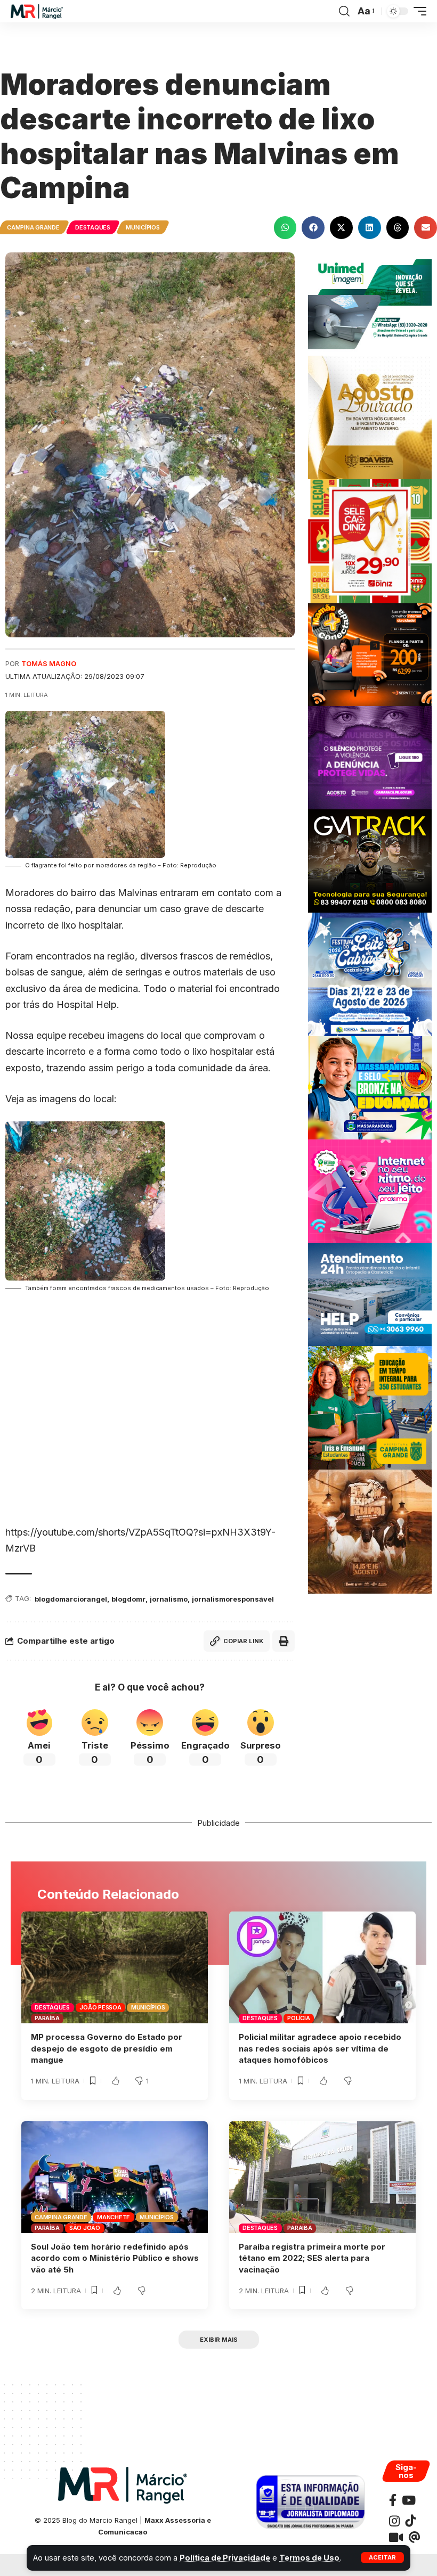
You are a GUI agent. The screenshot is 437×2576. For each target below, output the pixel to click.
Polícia (298, 2018)
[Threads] (414, 2537)
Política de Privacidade (225, 2558)
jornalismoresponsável (233, 1599)
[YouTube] (409, 2500)
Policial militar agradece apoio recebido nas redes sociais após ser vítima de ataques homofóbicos (320, 2049)
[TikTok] (410, 2521)
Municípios (143, 227)
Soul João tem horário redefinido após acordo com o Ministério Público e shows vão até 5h (115, 2258)
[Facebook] (393, 2500)
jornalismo (169, 1599)
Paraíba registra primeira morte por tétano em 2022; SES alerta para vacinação (312, 2258)
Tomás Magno (49, 664)
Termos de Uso (309, 2558)
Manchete (114, 2217)
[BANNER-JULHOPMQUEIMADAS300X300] (370, 1531)
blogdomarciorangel (71, 1599)
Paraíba (47, 2018)
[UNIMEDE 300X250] (370, 303)
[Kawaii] (396, 2537)
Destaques (93, 227)
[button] (382, 2558)
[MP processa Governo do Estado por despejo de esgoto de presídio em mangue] (115, 1967)
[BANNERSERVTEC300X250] (370, 654)
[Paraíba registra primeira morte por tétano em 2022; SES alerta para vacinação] (322, 2177)
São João (85, 2228)
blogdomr (128, 1599)
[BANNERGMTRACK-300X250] (370, 860)
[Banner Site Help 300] (370, 1294)
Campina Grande (33, 227)
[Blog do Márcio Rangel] (37, 11)
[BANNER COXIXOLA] (370, 974)
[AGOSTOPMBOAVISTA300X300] (370, 417)
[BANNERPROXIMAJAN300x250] (370, 1190)
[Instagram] (394, 2521)
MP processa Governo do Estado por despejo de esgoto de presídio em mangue (107, 2049)
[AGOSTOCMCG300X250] (370, 757)
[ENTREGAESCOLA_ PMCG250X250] (370, 1407)
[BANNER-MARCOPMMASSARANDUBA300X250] (370, 1087)
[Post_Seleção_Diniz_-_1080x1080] (370, 540)
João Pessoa (100, 2007)
